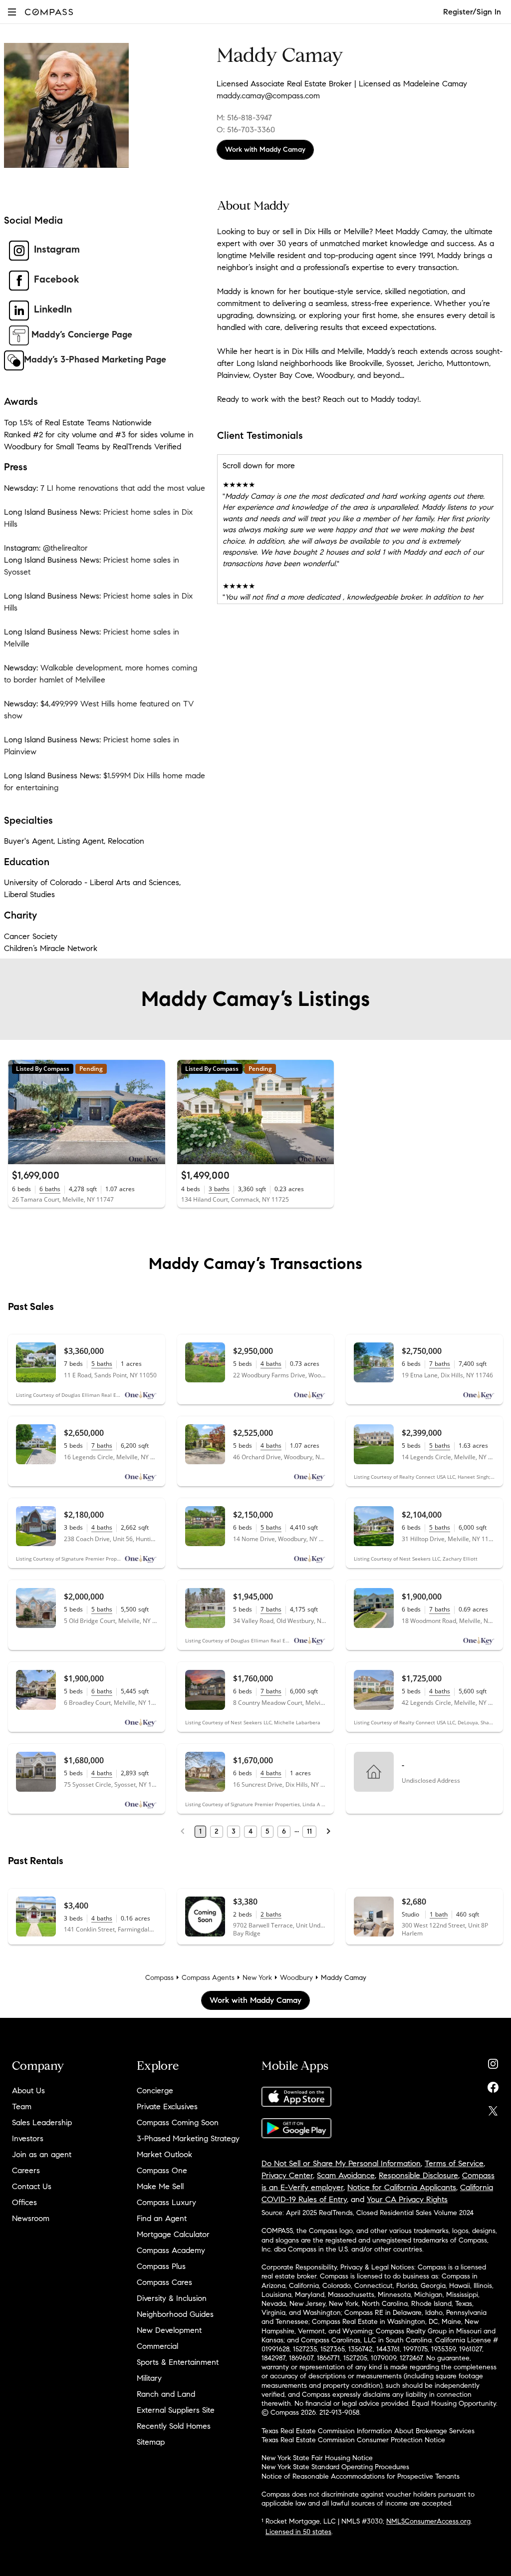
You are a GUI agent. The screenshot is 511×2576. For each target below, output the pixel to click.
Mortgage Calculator (173, 2234)
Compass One (162, 2170)
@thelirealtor (65, 548)
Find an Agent (162, 2218)
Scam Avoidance (346, 2175)
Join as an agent (42, 2154)
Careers (26, 2170)
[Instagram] (493, 2062)
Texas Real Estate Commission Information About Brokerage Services (368, 2431)
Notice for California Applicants (402, 2187)
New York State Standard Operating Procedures (335, 2467)
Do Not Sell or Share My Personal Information (341, 2163)
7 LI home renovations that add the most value (123, 488)
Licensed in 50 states (298, 2532)
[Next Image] (153, 1112)
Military (149, 2378)
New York (257, 1978)
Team (22, 2106)
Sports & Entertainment (178, 2362)
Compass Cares (164, 2282)
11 (309, 1831)
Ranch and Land (166, 2394)
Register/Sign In (472, 12)
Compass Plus (161, 2266)
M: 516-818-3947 (244, 118)
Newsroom (31, 2218)
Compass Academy (171, 2250)
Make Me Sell (160, 2186)
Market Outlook (164, 2154)
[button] (12, 12)
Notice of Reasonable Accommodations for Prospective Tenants (361, 2476)
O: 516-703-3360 (246, 130)
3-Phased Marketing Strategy (188, 2138)
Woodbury (296, 1978)
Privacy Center (287, 2175)
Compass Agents (208, 1978)
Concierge (155, 2091)
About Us (28, 2091)
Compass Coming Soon (178, 2122)
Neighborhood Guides (175, 2314)
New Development (169, 2330)
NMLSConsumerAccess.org (428, 2521)
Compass (159, 1978)
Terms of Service (454, 2163)
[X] (493, 2108)
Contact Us (32, 2186)
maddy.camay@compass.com (268, 96)
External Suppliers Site (176, 2410)
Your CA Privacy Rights (407, 2199)
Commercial (157, 2346)
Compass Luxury (166, 2202)
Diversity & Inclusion (172, 2298)
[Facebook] (493, 2085)
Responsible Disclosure (418, 2175)
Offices (24, 2202)
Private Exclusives (167, 2106)
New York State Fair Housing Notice (317, 2458)
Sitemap (151, 2442)
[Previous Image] (20, 1112)
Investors (28, 2138)
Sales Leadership (42, 2122)
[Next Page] (328, 1832)
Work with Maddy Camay (265, 150)
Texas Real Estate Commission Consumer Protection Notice (353, 2440)
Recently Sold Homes (174, 2426)
